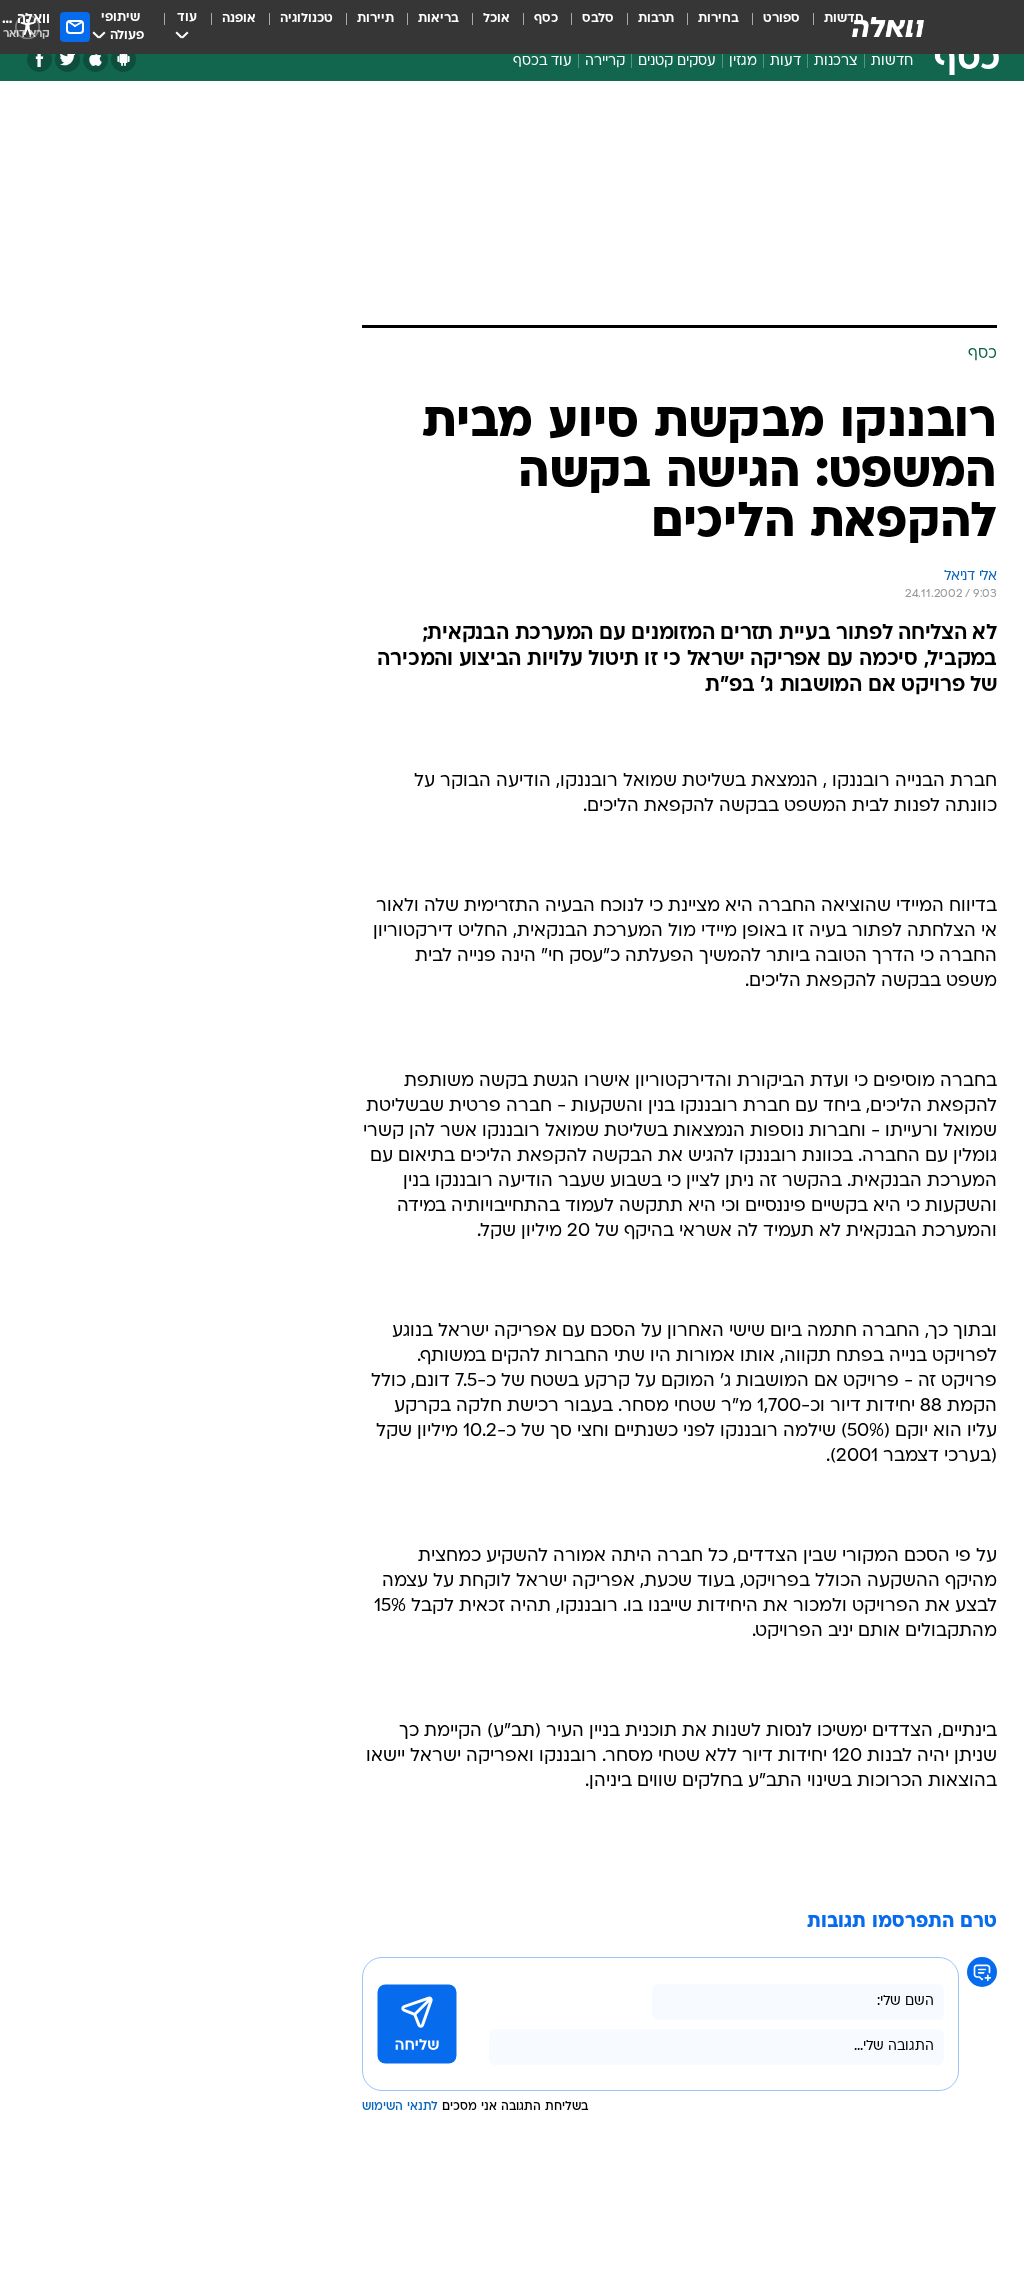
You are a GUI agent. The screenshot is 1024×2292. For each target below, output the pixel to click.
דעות (785, 61)
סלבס (598, 18)
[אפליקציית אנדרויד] (123, 59)
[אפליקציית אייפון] (95, 59)
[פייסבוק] (39, 59)
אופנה (239, 18)
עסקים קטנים (677, 61)
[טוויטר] (67, 59)
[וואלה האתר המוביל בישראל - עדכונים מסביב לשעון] (888, 27)
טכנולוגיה (306, 18)
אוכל (496, 18)
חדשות (892, 61)
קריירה (605, 61)
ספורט (781, 18)
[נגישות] (27, 26)
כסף (546, 18)
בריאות (438, 18)
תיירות (375, 18)
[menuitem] (769, 27)
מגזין (743, 61)
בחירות (718, 18)
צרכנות (836, 61)
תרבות (656, 18)
